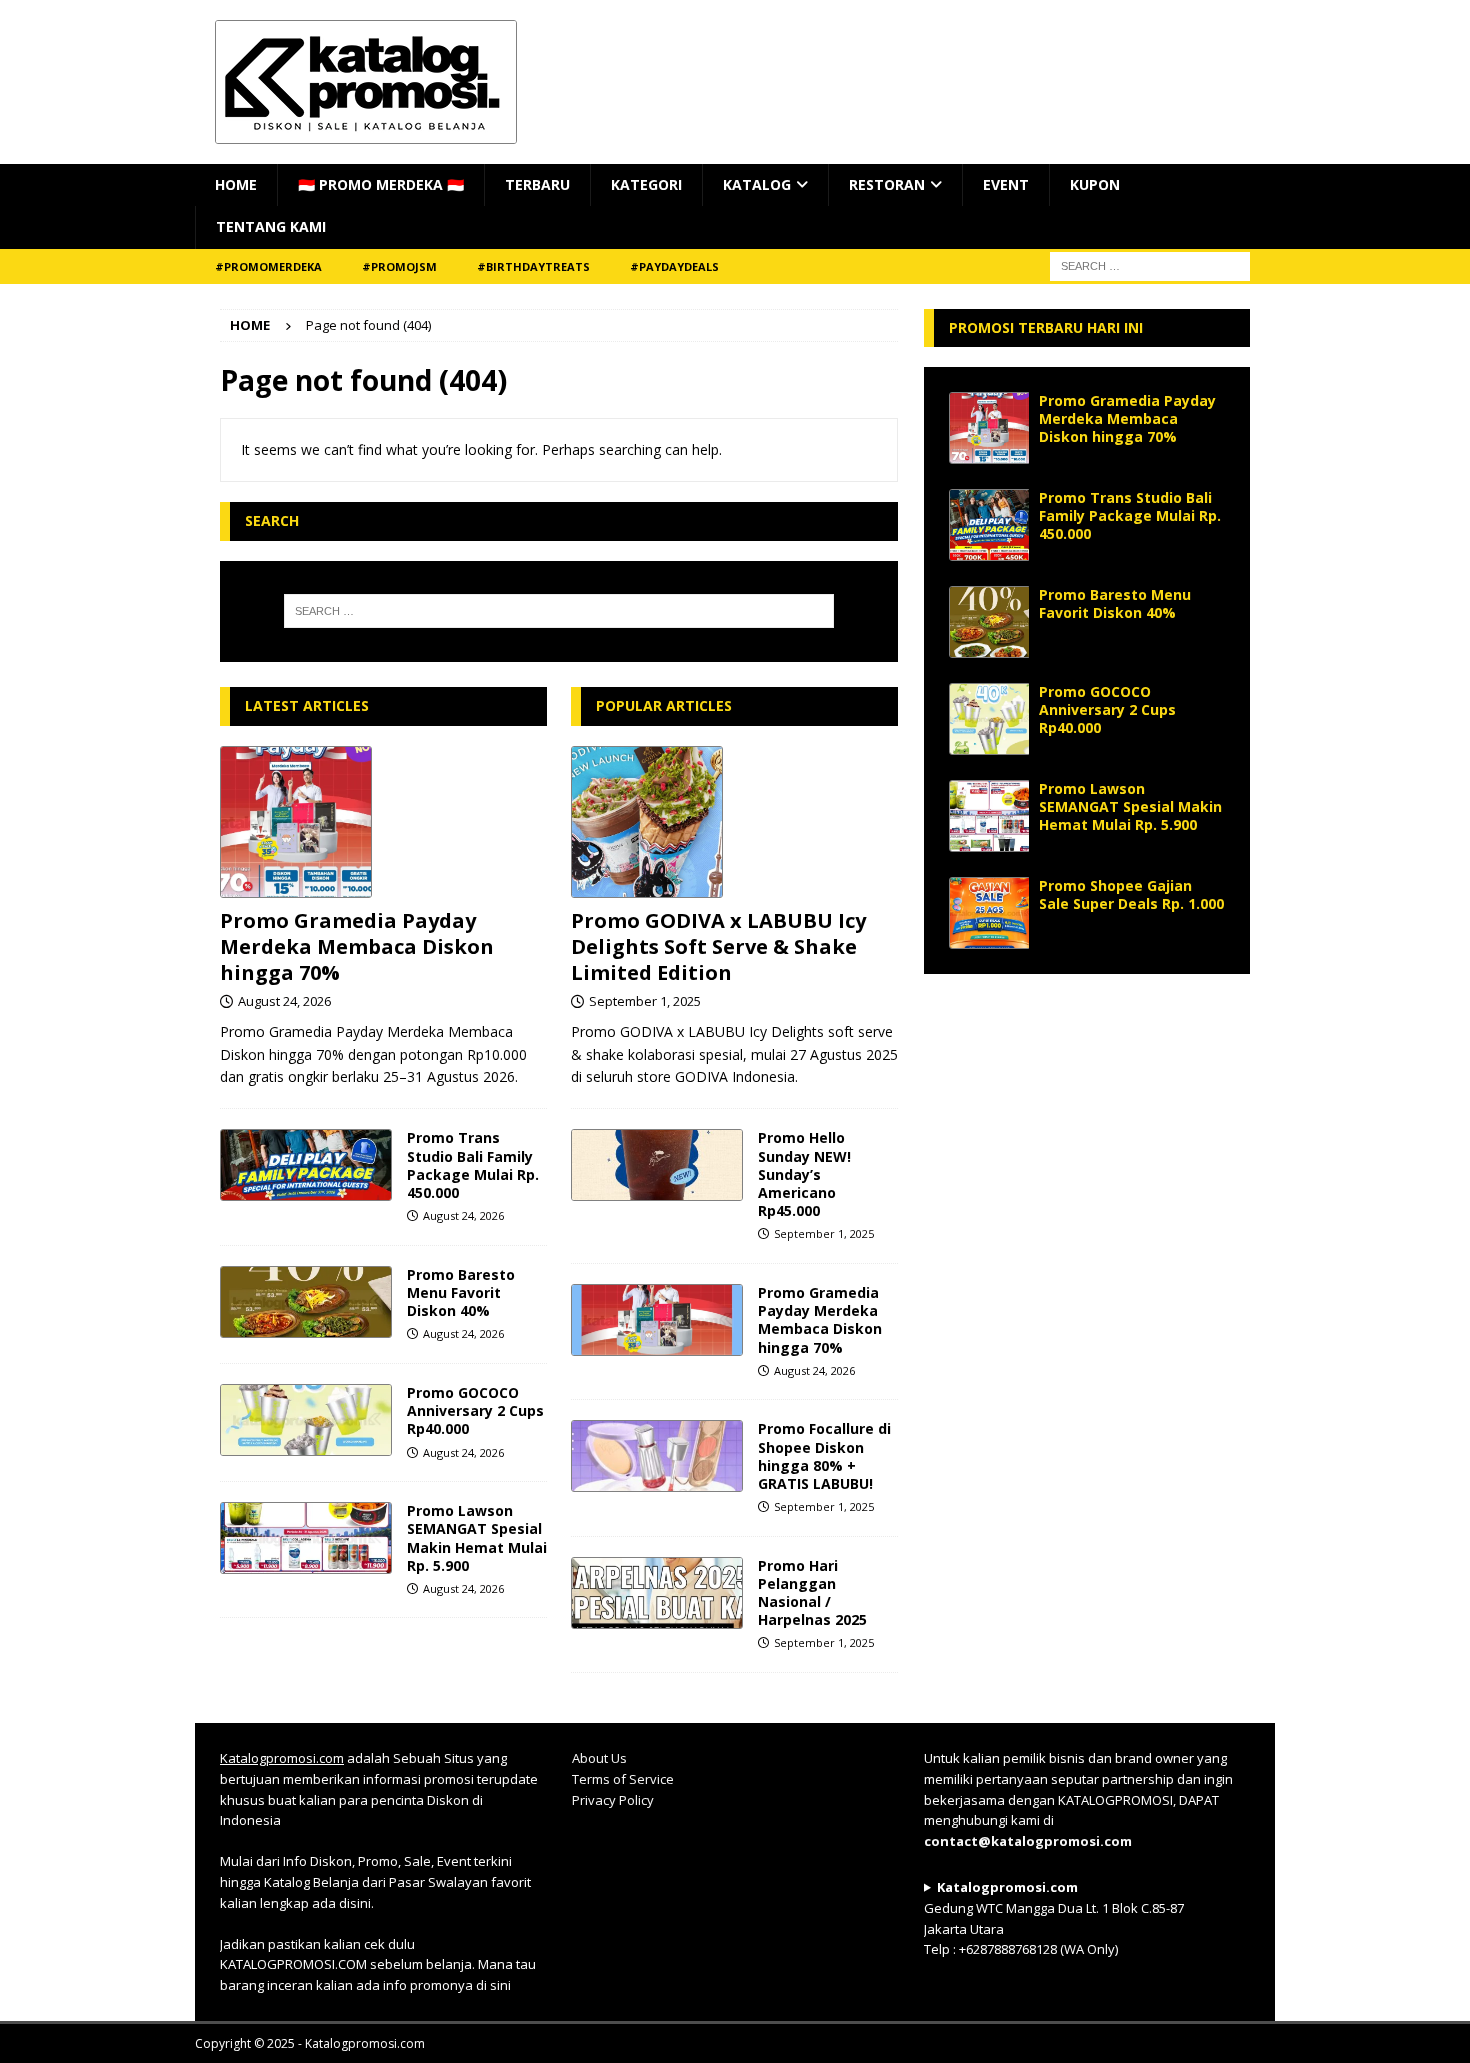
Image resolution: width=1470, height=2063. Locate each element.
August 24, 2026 (284, 1001)
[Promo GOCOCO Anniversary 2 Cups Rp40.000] (306, 1420)
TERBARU (537, 184)
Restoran (887, 184)
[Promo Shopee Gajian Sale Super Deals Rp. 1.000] (989, 913)
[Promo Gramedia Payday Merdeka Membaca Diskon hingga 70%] (383, 822)
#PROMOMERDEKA (268, 266)
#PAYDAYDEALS (674, 266)
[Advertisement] (1087, 1124)
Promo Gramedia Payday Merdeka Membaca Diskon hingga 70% (357, 946)
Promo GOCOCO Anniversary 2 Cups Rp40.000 (475, 1410)
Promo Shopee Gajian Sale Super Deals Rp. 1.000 (1131, 894)
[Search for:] (559, 611)
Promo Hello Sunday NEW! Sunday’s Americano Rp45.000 (804, 1174)
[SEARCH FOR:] (1150, 264)
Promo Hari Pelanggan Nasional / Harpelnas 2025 (812, 1593)
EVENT (1006, 184)
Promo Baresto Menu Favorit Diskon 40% (461, 1292)
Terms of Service (623, 1779)
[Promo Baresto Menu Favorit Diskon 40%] (306, 1302)
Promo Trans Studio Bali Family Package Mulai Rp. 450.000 (473, 1165)
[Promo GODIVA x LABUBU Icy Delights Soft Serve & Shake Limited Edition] (734, 822)
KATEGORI (646, 184)
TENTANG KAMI (271, 226)
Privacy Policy (613, 1800)
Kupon (1095, 184)
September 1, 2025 (645, 1001)
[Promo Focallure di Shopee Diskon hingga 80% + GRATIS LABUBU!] (657, 1456)
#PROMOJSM (399, 266)
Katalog (757, 184)
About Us (599, 1758)
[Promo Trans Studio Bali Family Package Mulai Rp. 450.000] (306, 1165)
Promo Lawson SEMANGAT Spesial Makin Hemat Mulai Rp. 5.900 (477, 1538)
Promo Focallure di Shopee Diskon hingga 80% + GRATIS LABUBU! (824, 1456)
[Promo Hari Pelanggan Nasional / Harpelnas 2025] (657, 1593)
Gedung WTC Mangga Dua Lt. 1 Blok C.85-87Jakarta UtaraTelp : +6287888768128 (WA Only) (1054, 1918)
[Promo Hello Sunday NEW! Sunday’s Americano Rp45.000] (657, 1165)
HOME (236, 184)
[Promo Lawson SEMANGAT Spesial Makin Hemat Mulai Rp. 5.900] (306, 1538)
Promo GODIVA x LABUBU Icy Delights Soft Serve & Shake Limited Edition (718, 946)
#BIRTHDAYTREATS (533, 266)
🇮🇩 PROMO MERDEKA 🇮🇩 (381, 184)
